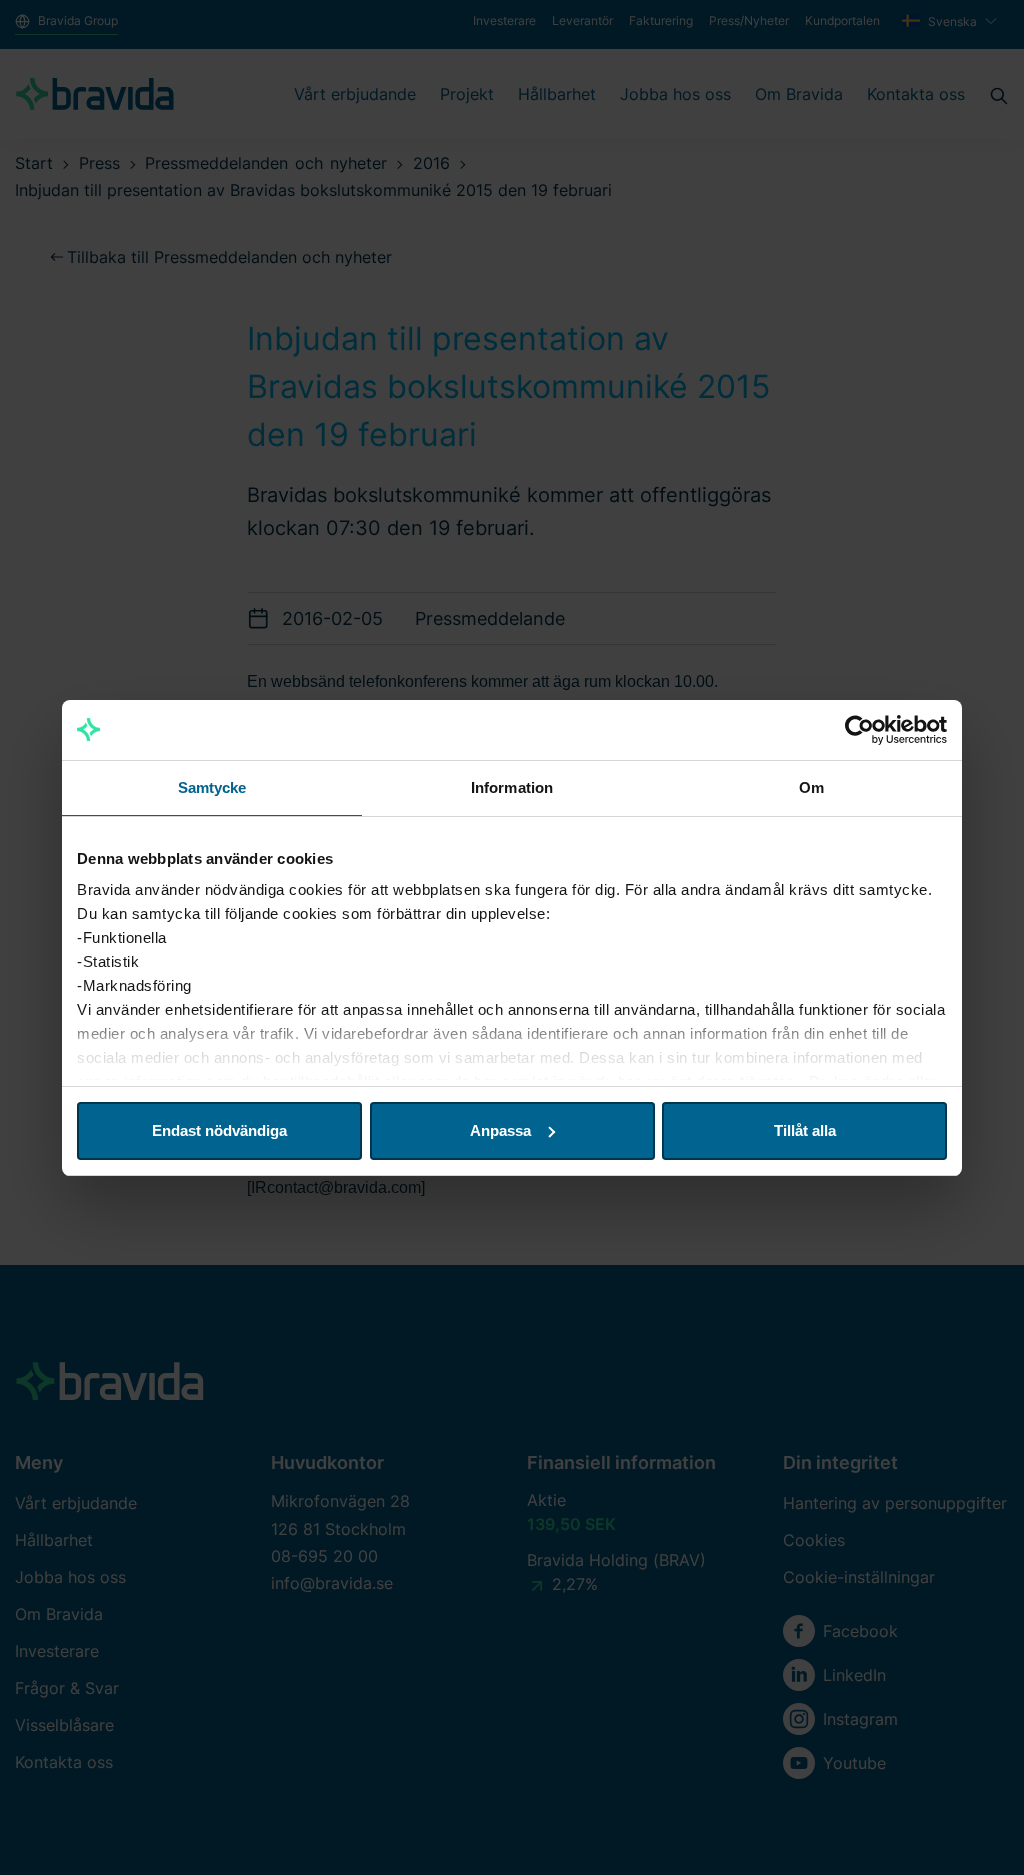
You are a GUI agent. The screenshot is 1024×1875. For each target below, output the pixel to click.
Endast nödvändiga (219, 1130)
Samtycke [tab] (212, 787)
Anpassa (500, 1130)
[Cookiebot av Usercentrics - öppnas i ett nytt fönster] (859, 730)
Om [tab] (811, 787)
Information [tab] (512, 787)
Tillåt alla (805, 1130)
